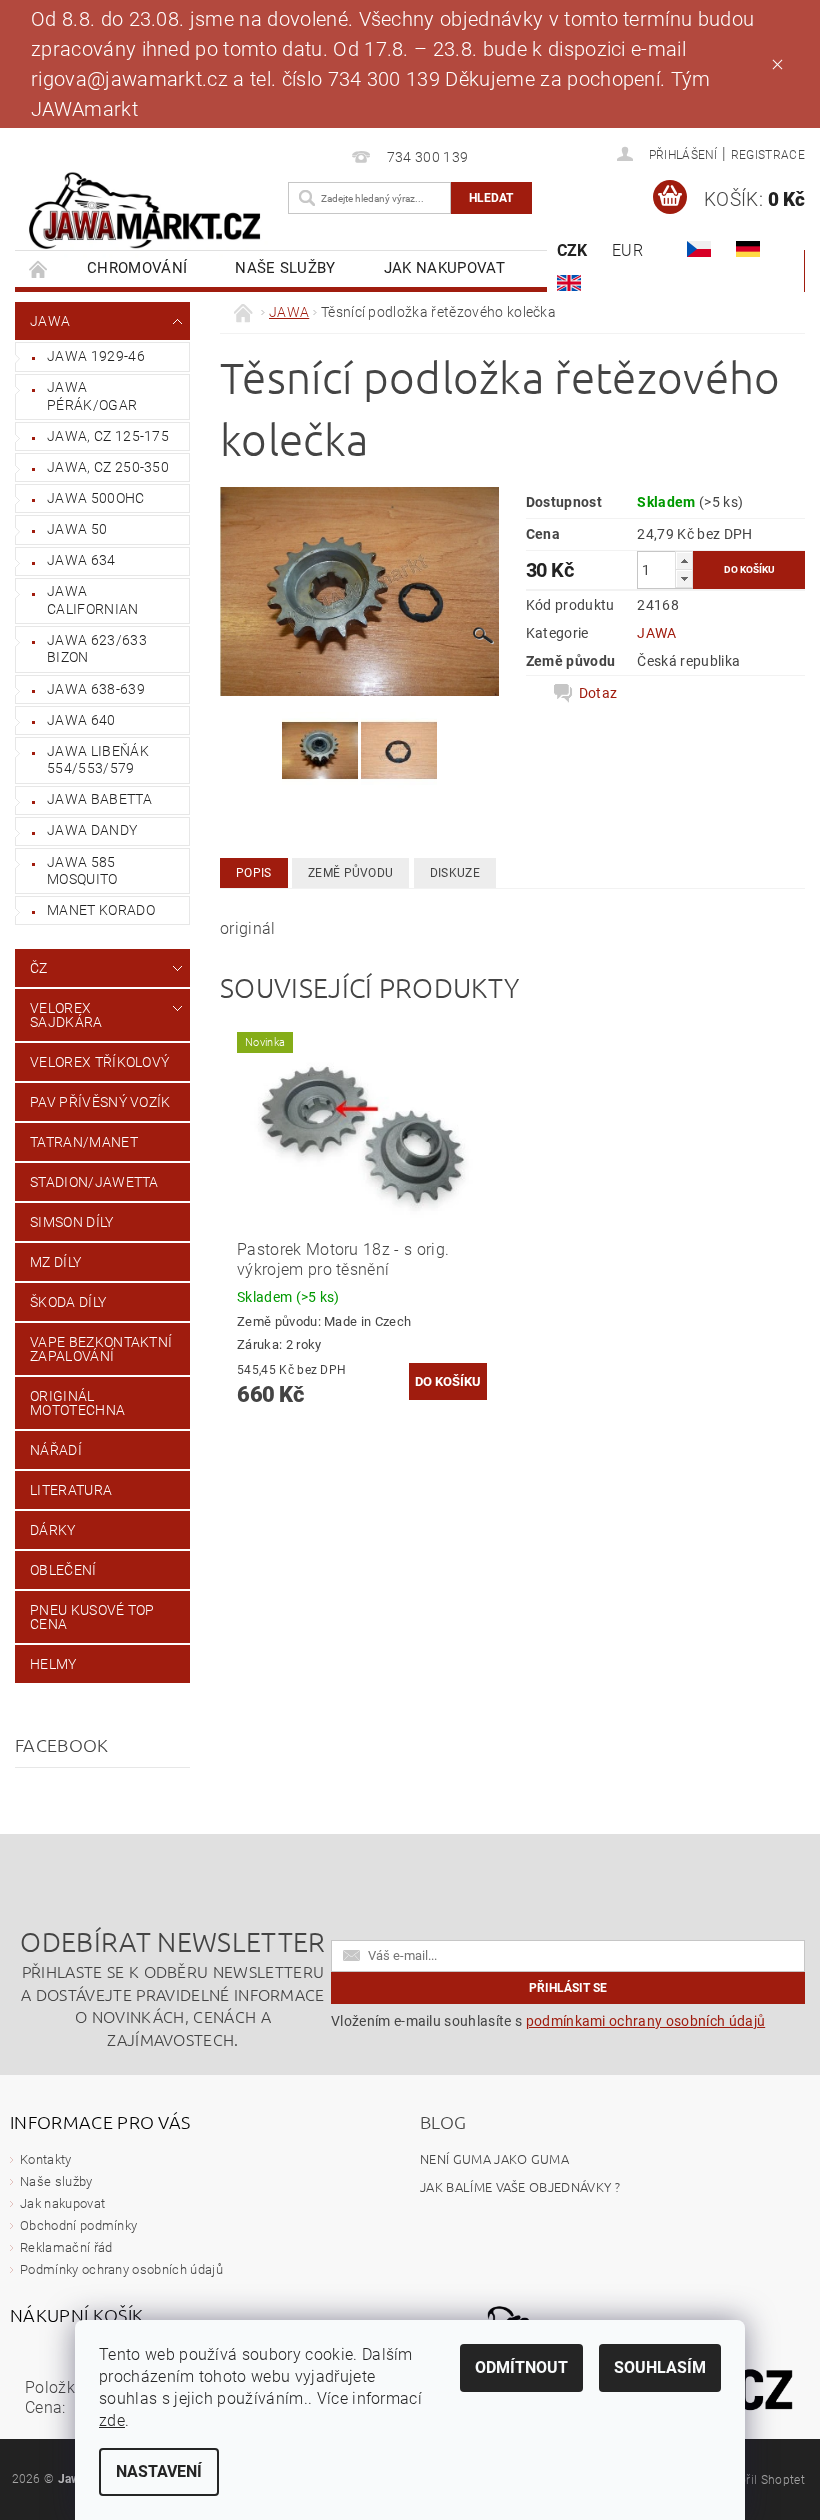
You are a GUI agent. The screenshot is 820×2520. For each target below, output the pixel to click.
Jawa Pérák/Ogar (92, 396)
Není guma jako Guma (494, 2158)
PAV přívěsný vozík (100, 1102)
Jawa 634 (81, 560)
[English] (569, 283)
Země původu (351, 873)
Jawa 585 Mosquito (82, 871)
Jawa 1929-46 (96, 356)
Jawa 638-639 (96, 689)
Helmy (53, 1664)
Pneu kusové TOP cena (92, 1617)
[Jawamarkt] (146, 212)
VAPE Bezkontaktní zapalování (101, 1349)
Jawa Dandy (92, 830)
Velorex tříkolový (99, 1062)
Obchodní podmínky (78, 2225)
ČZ (39, 968)
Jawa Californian (93, 600)
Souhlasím (660, 2367)
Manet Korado (101, 910)
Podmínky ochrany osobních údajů (121, 2269)
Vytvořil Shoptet (760, 2480)
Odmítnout (521, 2367)
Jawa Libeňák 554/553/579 (98, 760)
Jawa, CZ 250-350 (108, 467)
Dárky (53, 1530)
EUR (627, 250)
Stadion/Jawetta (94, 1182)
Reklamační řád (66, 2247)
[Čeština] (699, 249)
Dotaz (598, 693)
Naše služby (285, 268)
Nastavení (159, 2471)
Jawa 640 (81, 720)
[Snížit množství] (684, 578)
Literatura (71, 1490)
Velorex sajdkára (66, 1015)
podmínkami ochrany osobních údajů (646, 2021)
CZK (572, 250)
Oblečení (63, 1570)
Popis (254, 873)
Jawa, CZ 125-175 (108, 436)
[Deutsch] (748, 249)
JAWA (50, 321)
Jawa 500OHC (96, 498)
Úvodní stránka (39, 268)
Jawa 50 (77, 529)
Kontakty (46, 2159)
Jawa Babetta (99, 799)
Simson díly (72, 1222)
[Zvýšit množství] (684, 560)
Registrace (768, 155)
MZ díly (55, 1262)
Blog (443, 2121)
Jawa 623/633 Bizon (97, 649)
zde (112, 2420)
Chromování (137, 268)
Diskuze (455, 873)
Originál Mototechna (77, 1403)
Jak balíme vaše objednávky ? (520, 2186)
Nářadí (56, 1450)
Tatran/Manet (84, 1142)
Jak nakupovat (444, 268)
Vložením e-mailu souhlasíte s (548, 2021)
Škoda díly (68, 1302)
